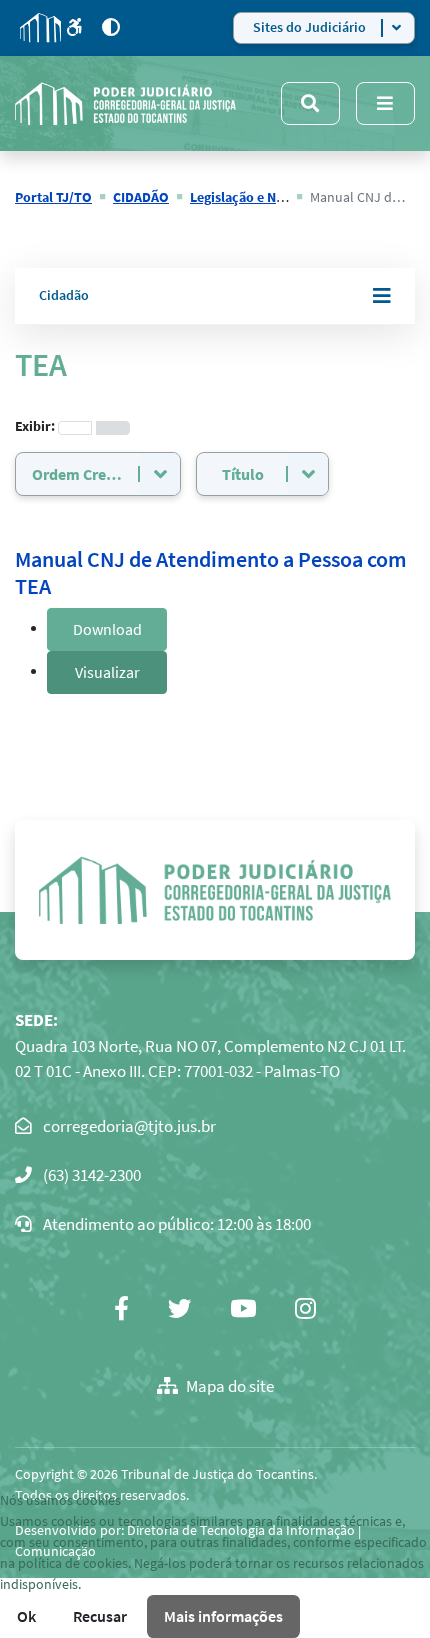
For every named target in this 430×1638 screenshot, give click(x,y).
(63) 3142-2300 (92, 1175)
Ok (26, 1616)
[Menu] (385, 103)
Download (107, 629)
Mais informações (223, 1616)
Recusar (100, 1616)
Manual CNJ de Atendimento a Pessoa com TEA (211, 572)
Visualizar (107, 672)
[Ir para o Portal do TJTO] (40, 28)
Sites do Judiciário (309, 27)
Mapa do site (230, 1386)
